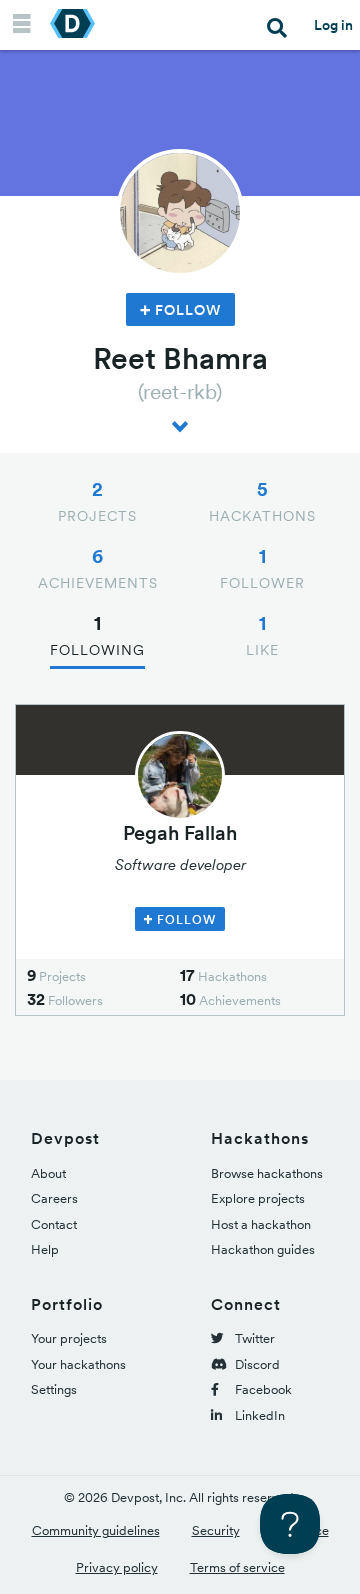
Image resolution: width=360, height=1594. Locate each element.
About (48, 1173)
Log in (333, 25)
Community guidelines (96, 1530)
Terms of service (237, 1567)
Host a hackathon (261, 1224)
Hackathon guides (263, 1249)
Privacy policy (117, 1567)
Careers (54, 1198)
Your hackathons (78, 1364)
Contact (54, 1224)
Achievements (98, 568)
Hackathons (262, 501)
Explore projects (258, 1198)
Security (216, 1530)
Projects (97, 501)
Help (45, 1249)
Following (97, 635)
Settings (54, 1389)
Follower (262, 568)
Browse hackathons (267, 1173)
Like (262, 635)
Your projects (69, 1338)
